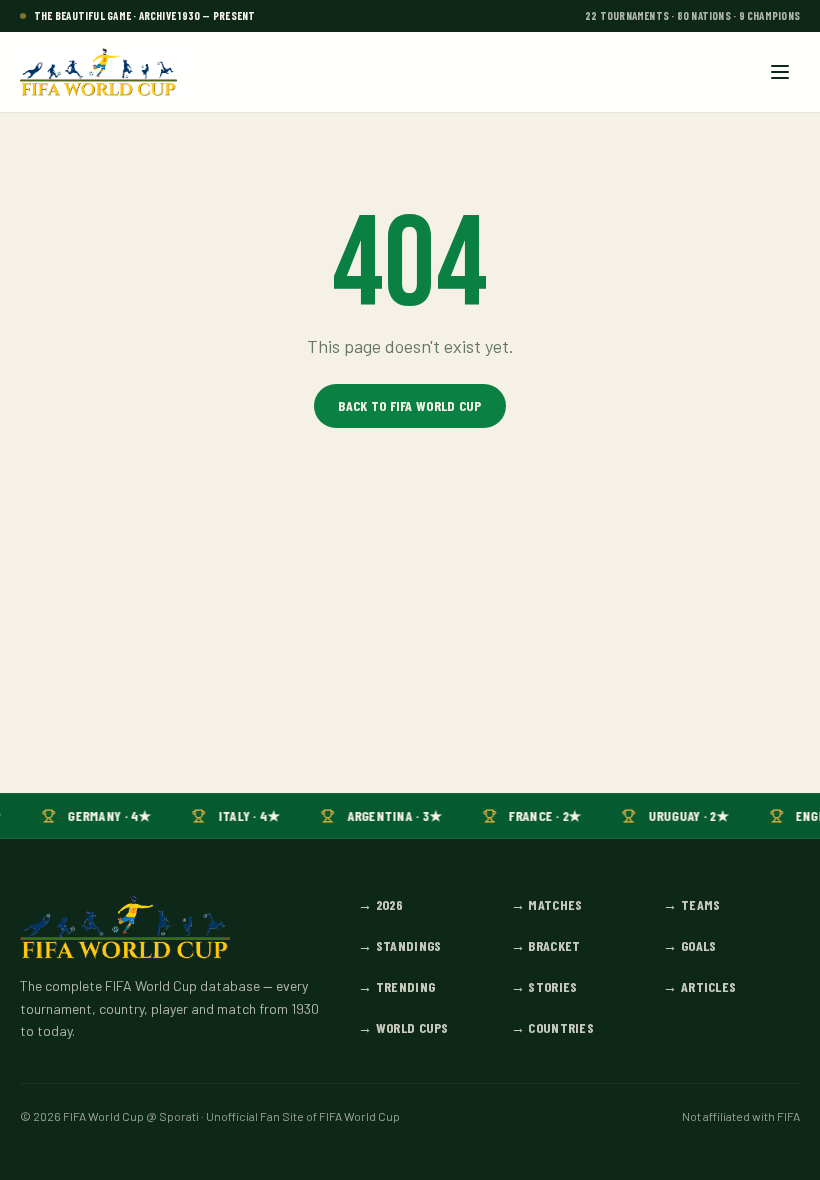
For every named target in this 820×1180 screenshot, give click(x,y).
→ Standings (399, 945)
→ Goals (689, 945)
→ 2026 (380, 904)
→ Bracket (546, 945)
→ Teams (691, 904)
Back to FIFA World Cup (409, 405)
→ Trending (396, 986)
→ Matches (547, 904)
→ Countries (552, 1027)
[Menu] (780, 72)
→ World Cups (403, 1027)
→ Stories (544, 986)
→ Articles (699, 986)
